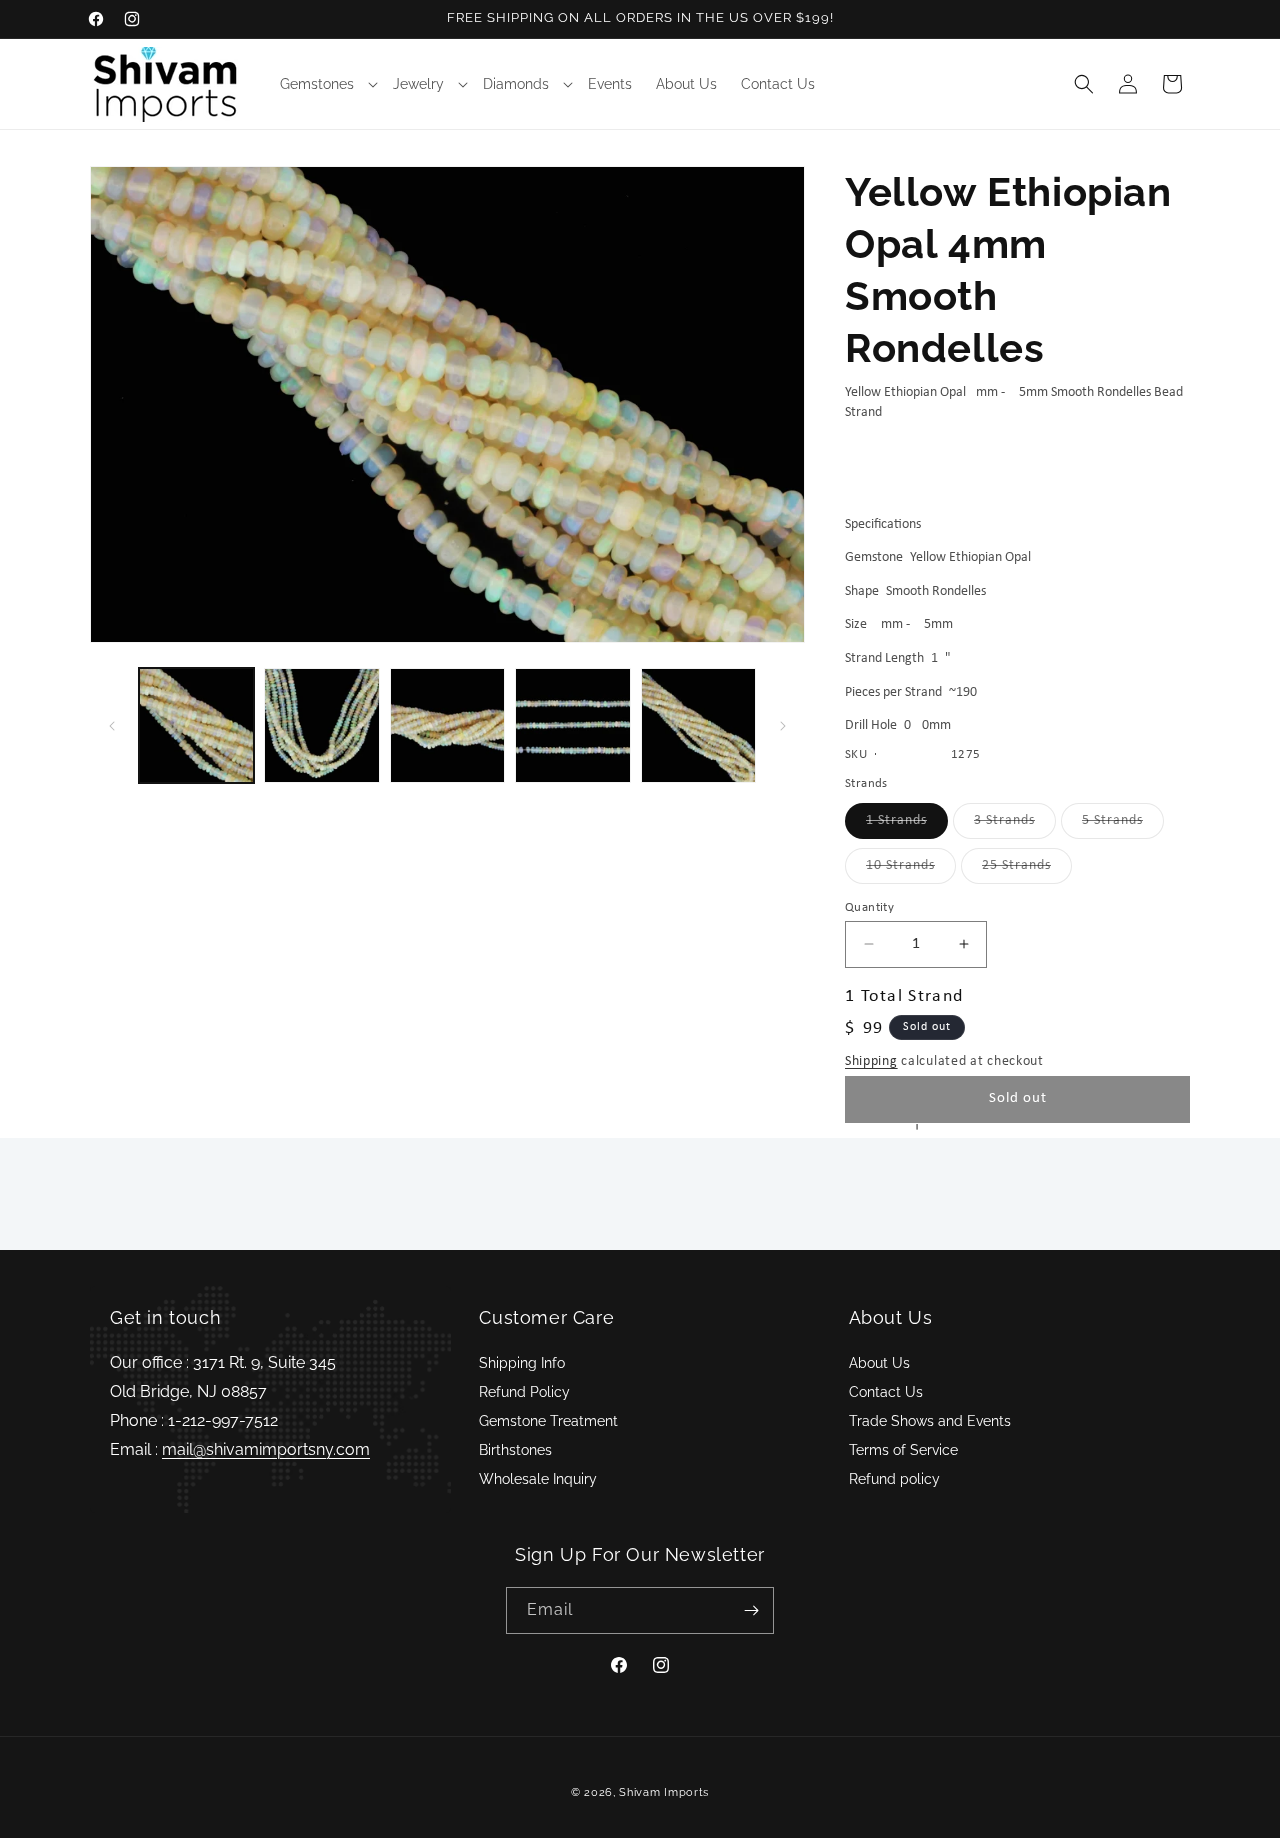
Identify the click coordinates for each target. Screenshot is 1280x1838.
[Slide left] (112, 726)
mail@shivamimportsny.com (266, 1449)
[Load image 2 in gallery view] (321, 725)
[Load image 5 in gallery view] (698, 725)
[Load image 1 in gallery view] (196, 725)
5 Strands (1123, 825)
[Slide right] (783, 726)
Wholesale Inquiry (538, 1479)
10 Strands (911, 870)
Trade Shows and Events (930, 1421)
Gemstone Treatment (548, 1421)
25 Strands (1027, 870)
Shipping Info (522, 1363)
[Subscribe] (751, 1610)
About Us (879, 1363)
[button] (324, 84)
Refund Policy (524, 1392)
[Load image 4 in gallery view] (572, 725)
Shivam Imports (664, 1792)
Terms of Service (903, 1450)
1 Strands (907, 825)
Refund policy (894, 1479)
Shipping (871, 1061)
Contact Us (886, 1392)
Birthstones (515, 1450)
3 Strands (1015, 825)
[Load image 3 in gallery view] (447, 725)
